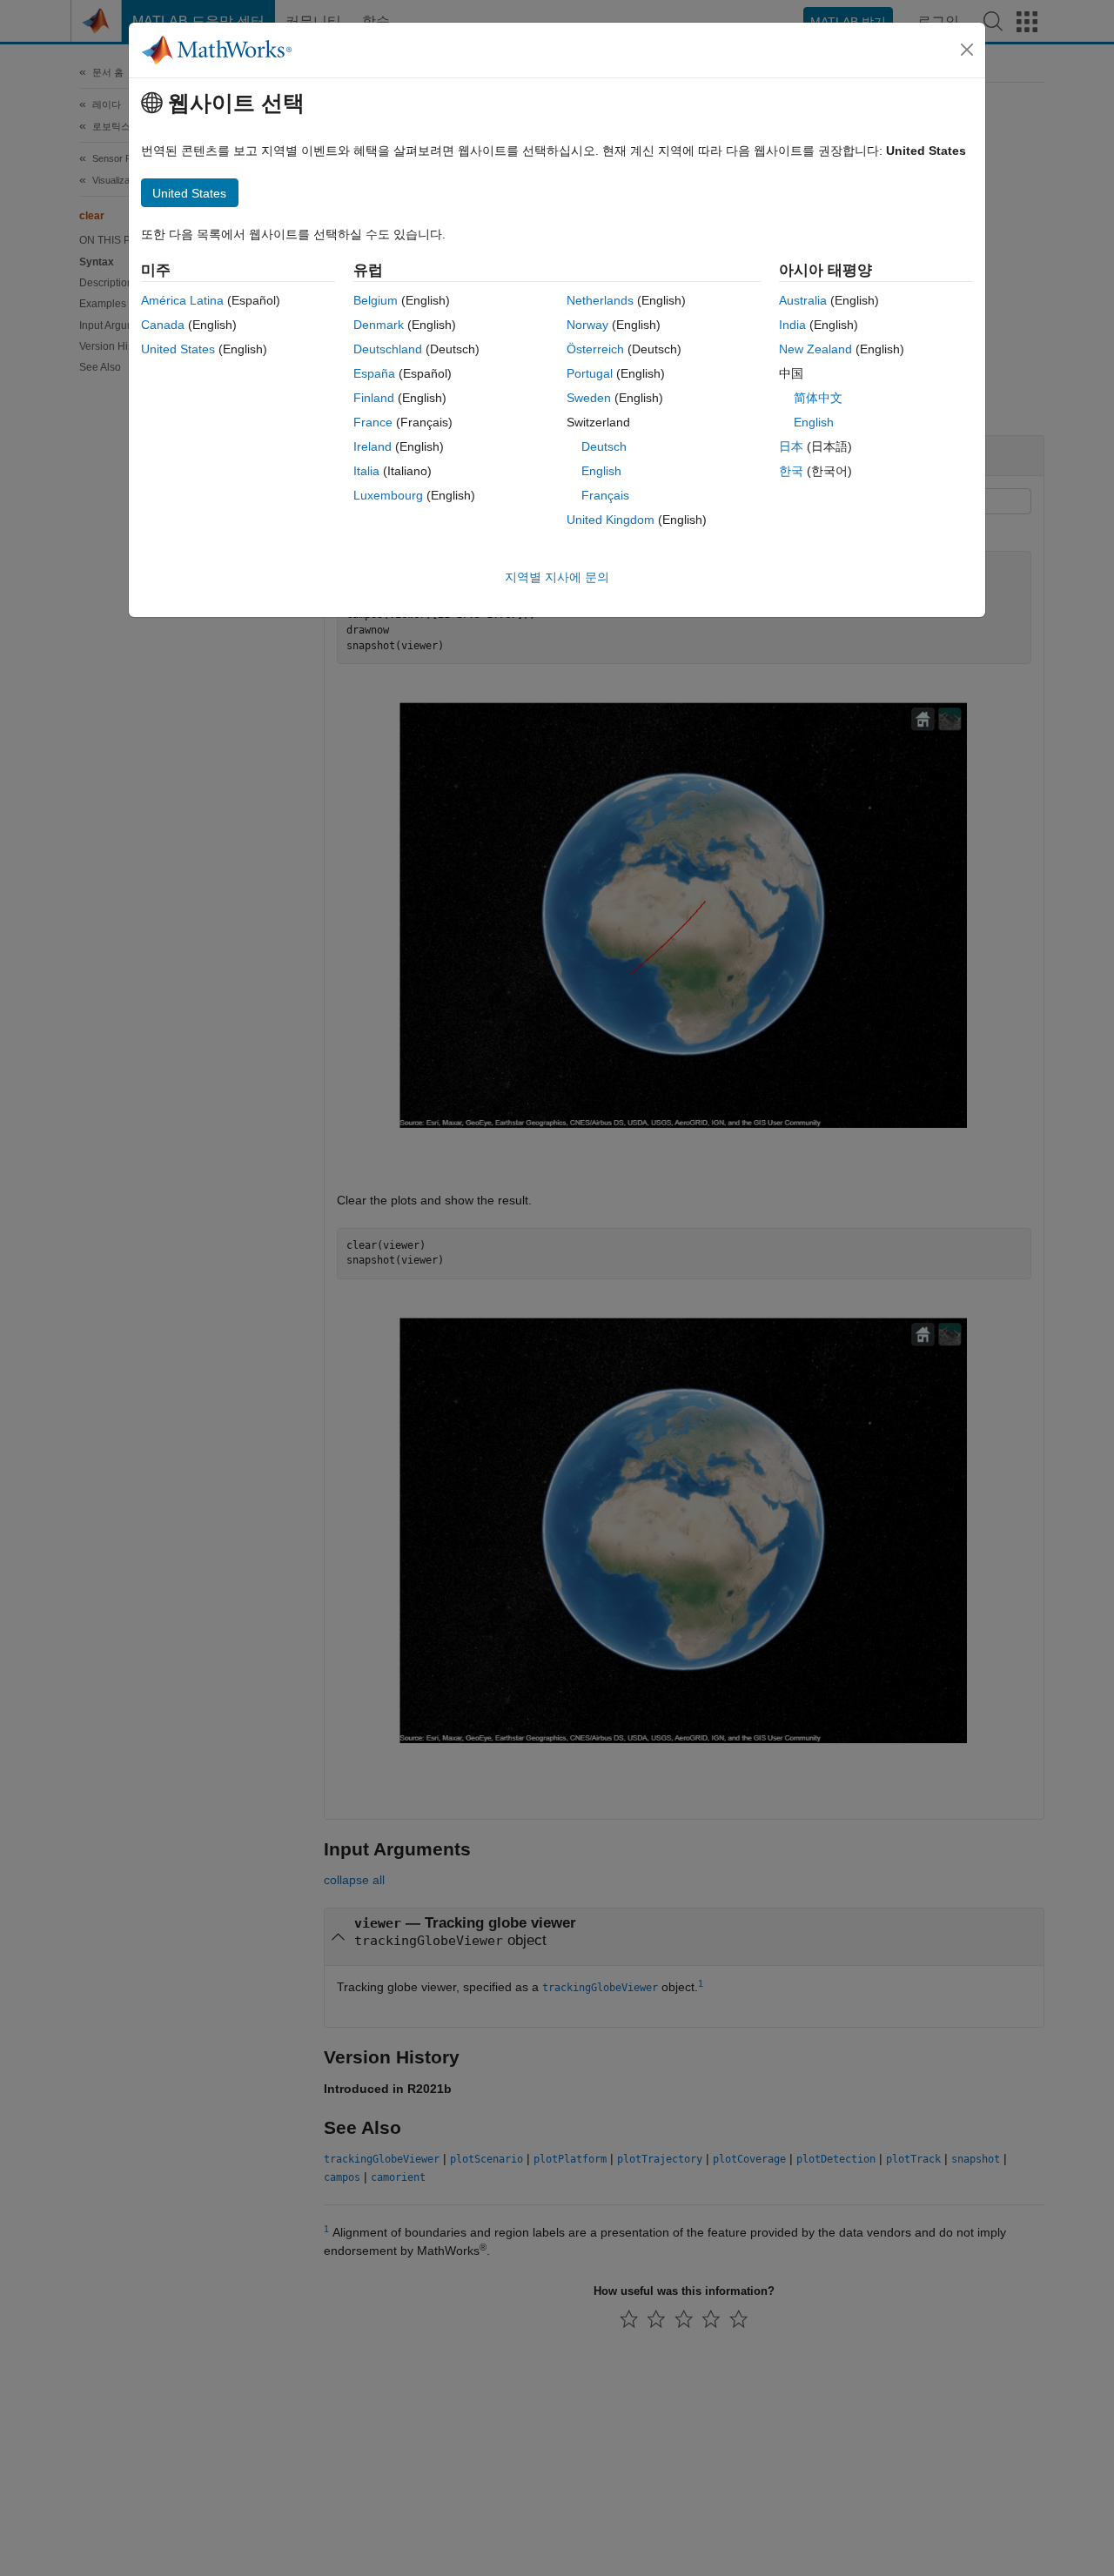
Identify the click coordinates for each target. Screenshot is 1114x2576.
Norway (587, 325)
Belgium (376, 300)
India (792, 325)
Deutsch (604, 446)
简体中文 (818, 398)
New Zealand (815, 349)
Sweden (589, 398)
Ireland (372, 446)
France (373, 422)
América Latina (182, 300)
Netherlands (600, 300)
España (374, 373)
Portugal (590, 373)
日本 (791, 446)
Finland (374, 398)
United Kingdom (611, 520)
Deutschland (388, 349)
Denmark (379, 325)
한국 (791, 471)
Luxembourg (388, 495)
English (601, 471)
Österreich (595, 349)
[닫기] (967, 50)
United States (178, 349)
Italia (366, 471)
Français (605, 495)
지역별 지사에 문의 (557, 577)
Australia (803, 300)
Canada (163, 325)
